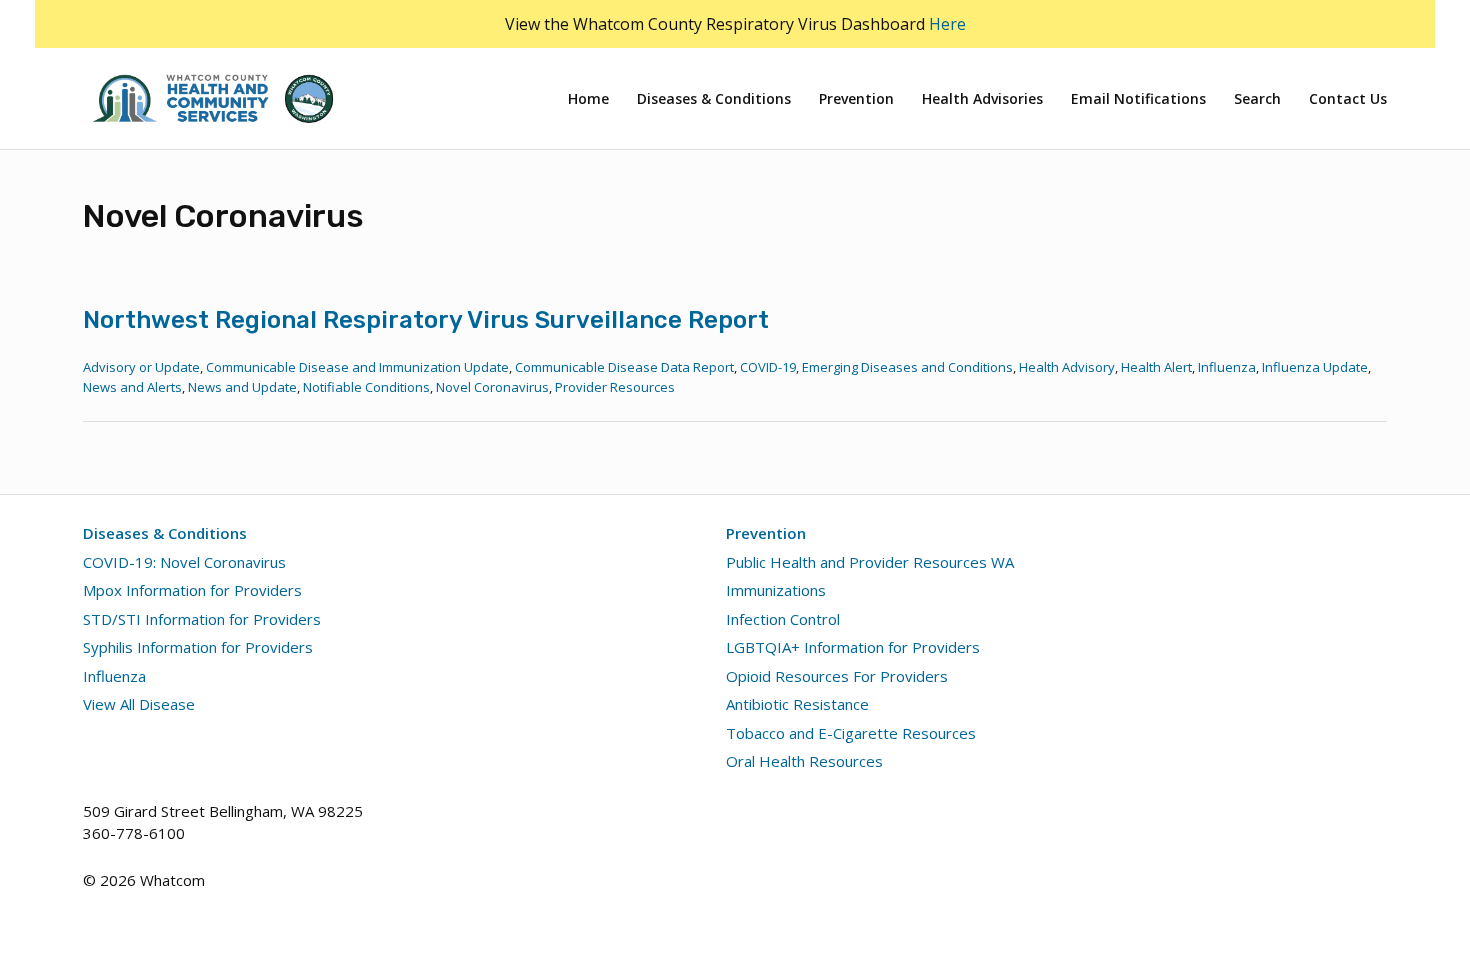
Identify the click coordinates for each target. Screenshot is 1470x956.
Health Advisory (1067, 367)
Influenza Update (1315, 367)
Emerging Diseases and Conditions (907, 367)
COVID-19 (768, 367)
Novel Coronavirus (492, 387)
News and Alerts (132, 387)
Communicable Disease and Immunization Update (357, 367)
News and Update (242, 387)
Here (947, 24)
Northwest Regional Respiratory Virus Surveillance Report (426, 320)
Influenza (1227, 367)
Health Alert (1156, 367)
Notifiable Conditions (366, 387)
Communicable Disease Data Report (624, 367)
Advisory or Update (141, 367)
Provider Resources (615, 387)
